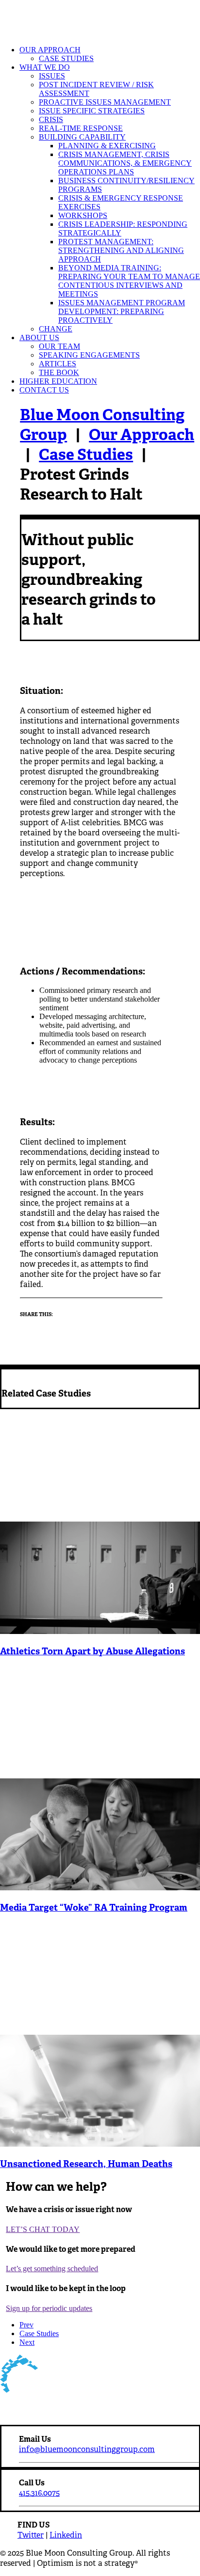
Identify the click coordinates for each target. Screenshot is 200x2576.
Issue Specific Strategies (92, 111)
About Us (39, 338)
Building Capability (82, 137)
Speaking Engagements (89, 355)
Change (56, 329)
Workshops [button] (83, 215)
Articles (58, 364)
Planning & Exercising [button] (107, 146)
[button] (100, 1631)
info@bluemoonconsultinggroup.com (87, 2449)
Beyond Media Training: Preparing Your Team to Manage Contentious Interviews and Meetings (129, 281)
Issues (52, 76)
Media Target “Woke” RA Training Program (94, 1907)
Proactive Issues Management (105, 102)
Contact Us (44, 390)
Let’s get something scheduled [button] (52, 2269)
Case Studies (66, 58)
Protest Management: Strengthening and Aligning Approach (121, 250)
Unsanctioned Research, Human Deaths (86, 2164)
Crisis (51, 119)
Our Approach (50, 50)
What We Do (45, 67)
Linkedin (66, 2535)
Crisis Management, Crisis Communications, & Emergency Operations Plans (125, 163)
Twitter (31, 2535)
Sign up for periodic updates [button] (49, 2308)
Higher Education (58, 381)
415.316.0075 (39, 2493)
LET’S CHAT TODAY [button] (43, 2229)
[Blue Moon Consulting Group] (100, 19)
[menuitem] (110, 54)
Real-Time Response (81, 128)
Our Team (59, 346)
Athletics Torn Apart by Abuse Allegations (92, 1651)
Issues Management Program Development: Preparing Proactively (122, 311)
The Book (59, 372)
